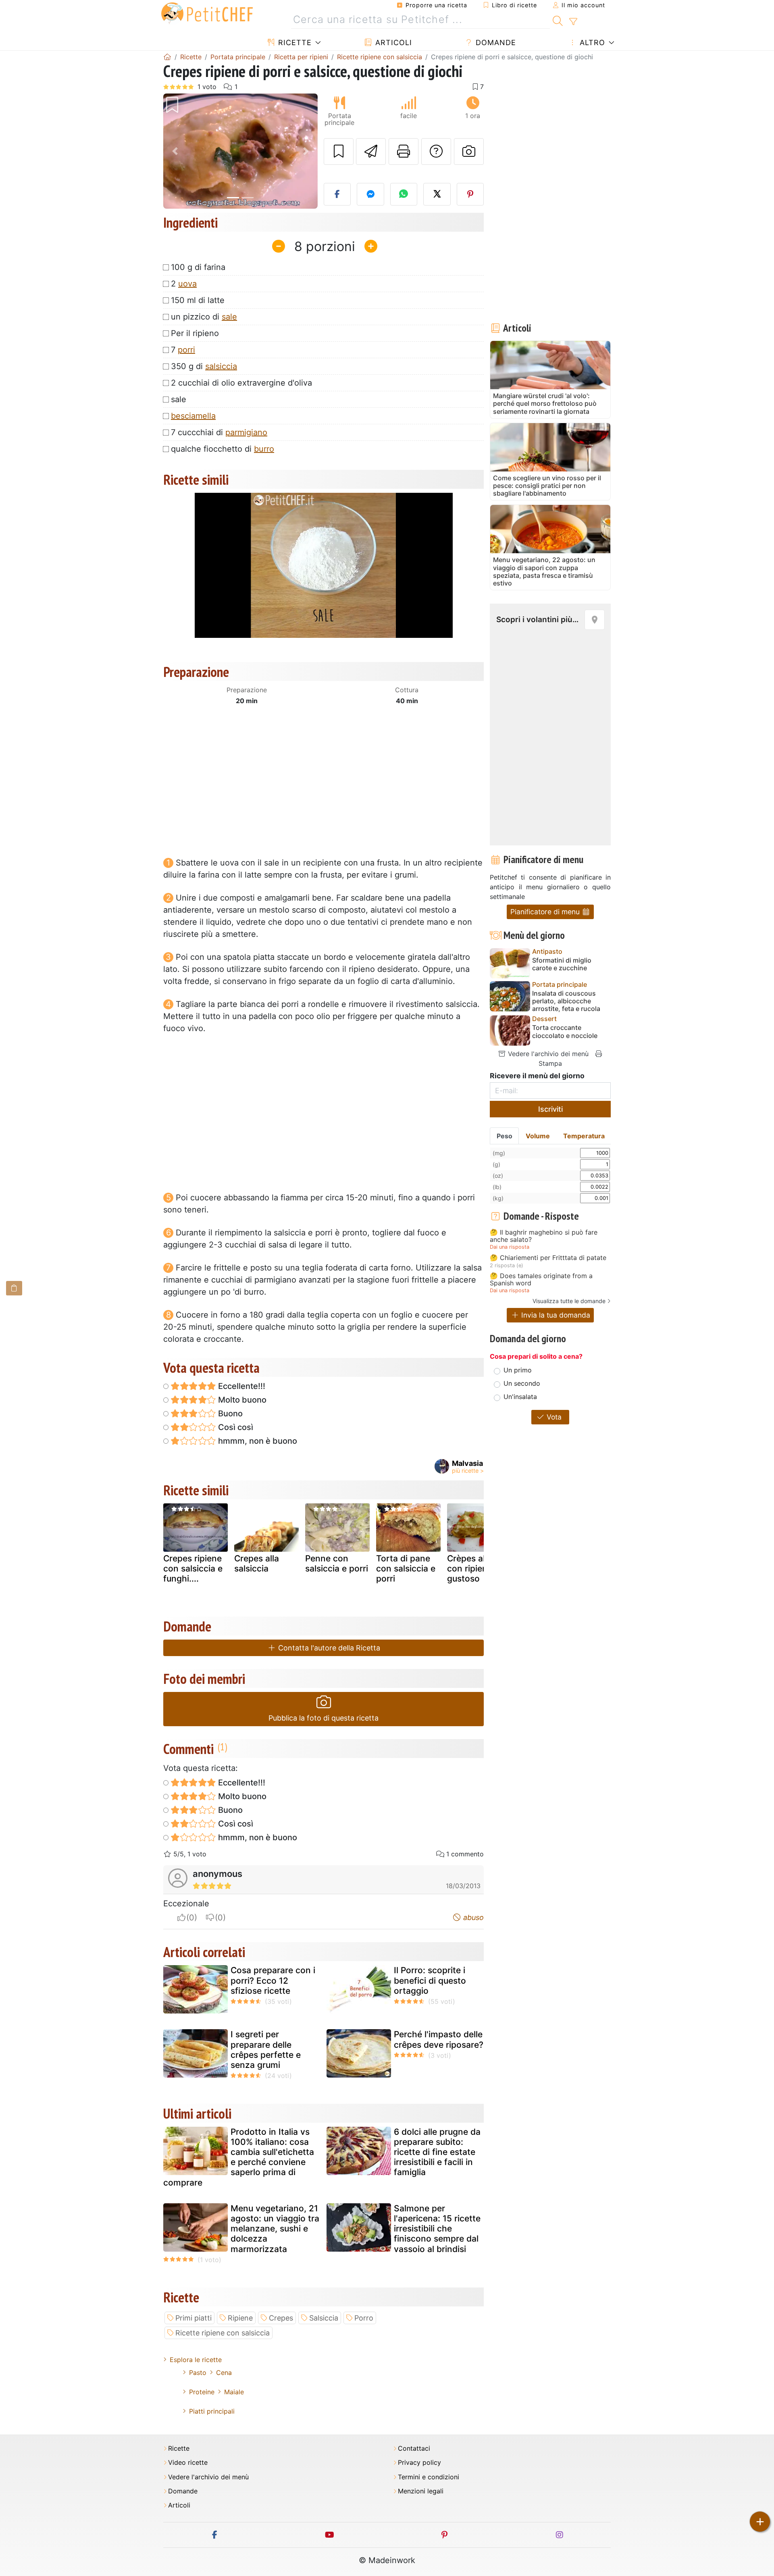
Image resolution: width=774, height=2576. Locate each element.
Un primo (518, 1370)
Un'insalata (520, 1397)
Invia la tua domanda (555, 1315)
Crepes (281, 2318)
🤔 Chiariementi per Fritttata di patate (548, 1258)
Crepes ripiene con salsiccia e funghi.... (193, 1568)
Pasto (198, 2373)
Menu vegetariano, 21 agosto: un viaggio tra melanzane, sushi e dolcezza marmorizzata (275, 2229)
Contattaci (414, 2448)
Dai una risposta (510, 1247)
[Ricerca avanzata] (573, 22)
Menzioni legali (421, 2491)
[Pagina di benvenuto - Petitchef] (167, 57)
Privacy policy (419, 2463)
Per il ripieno (195, 333)
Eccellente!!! (241, 1386)
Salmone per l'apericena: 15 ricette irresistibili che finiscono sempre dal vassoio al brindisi (437, 2229)
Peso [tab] (505, 1136)
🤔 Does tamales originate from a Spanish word (541, 1280)
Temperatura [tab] (584, 1136)
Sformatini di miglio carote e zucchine (562, 964)
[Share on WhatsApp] (404, 194)
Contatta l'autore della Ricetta (328, 1648)
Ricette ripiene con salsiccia (223, 2333)
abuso (472, 1917)
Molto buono (241, 1400)
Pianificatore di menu (546, 912)
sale (229, 317)
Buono (229, 1414)
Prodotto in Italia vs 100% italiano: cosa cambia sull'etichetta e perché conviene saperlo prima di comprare (239, 2157)
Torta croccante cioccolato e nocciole (565, 1032)
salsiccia (221, 366)
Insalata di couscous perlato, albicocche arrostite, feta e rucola (566, 1001)
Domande (495, 43)
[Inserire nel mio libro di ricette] (339, 152)
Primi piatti (193, 2318)
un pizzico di (204, 317)
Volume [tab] (538, 1136)
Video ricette (188, 2463)
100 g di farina (198, 267)
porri (186, 350)
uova (187, 284)
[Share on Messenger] (370, 194)
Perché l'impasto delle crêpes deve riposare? (439, 2039)
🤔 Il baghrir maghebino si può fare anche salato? (544, 1236)
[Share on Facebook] (337, 194)
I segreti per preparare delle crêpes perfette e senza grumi (266, 2050)
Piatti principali (212, 2411)
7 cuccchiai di (219, 432)
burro (264, 449)
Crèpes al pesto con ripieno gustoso (479, 1568)
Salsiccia (324, 2318)
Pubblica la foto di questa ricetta (324, 1718)
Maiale (234, 2392)
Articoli (392, 43)
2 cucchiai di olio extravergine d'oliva (241, 383)
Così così (235, 1427)
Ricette (294, 43)
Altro (591, 43)
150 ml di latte (198, 300)
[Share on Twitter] (437, 194)
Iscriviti (550, 1109)
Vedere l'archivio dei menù (547, 1054)
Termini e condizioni (429, 2477)
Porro (364, 2318)
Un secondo (522, 1383)
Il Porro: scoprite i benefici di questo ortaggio (430, 1980)
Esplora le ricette (196, 2360)
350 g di (204, 366)
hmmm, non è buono (257, 1441)
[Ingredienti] (14, 1288)
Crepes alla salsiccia (257, 1563)
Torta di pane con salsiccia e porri (406, 1568)
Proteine (202, 2392)
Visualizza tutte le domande (569, 1301)
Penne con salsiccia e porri (337, 1563)
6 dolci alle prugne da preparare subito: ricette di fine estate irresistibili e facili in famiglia (437, 2152)
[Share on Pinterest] (470, 194)
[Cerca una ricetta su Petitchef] (558, 20)
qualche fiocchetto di (223, 449)
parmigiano (246, 432)
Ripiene (240, 2318)
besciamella (193, 416)
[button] (175, 151)
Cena (224, 2373)
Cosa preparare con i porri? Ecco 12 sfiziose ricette (273, 1980)
